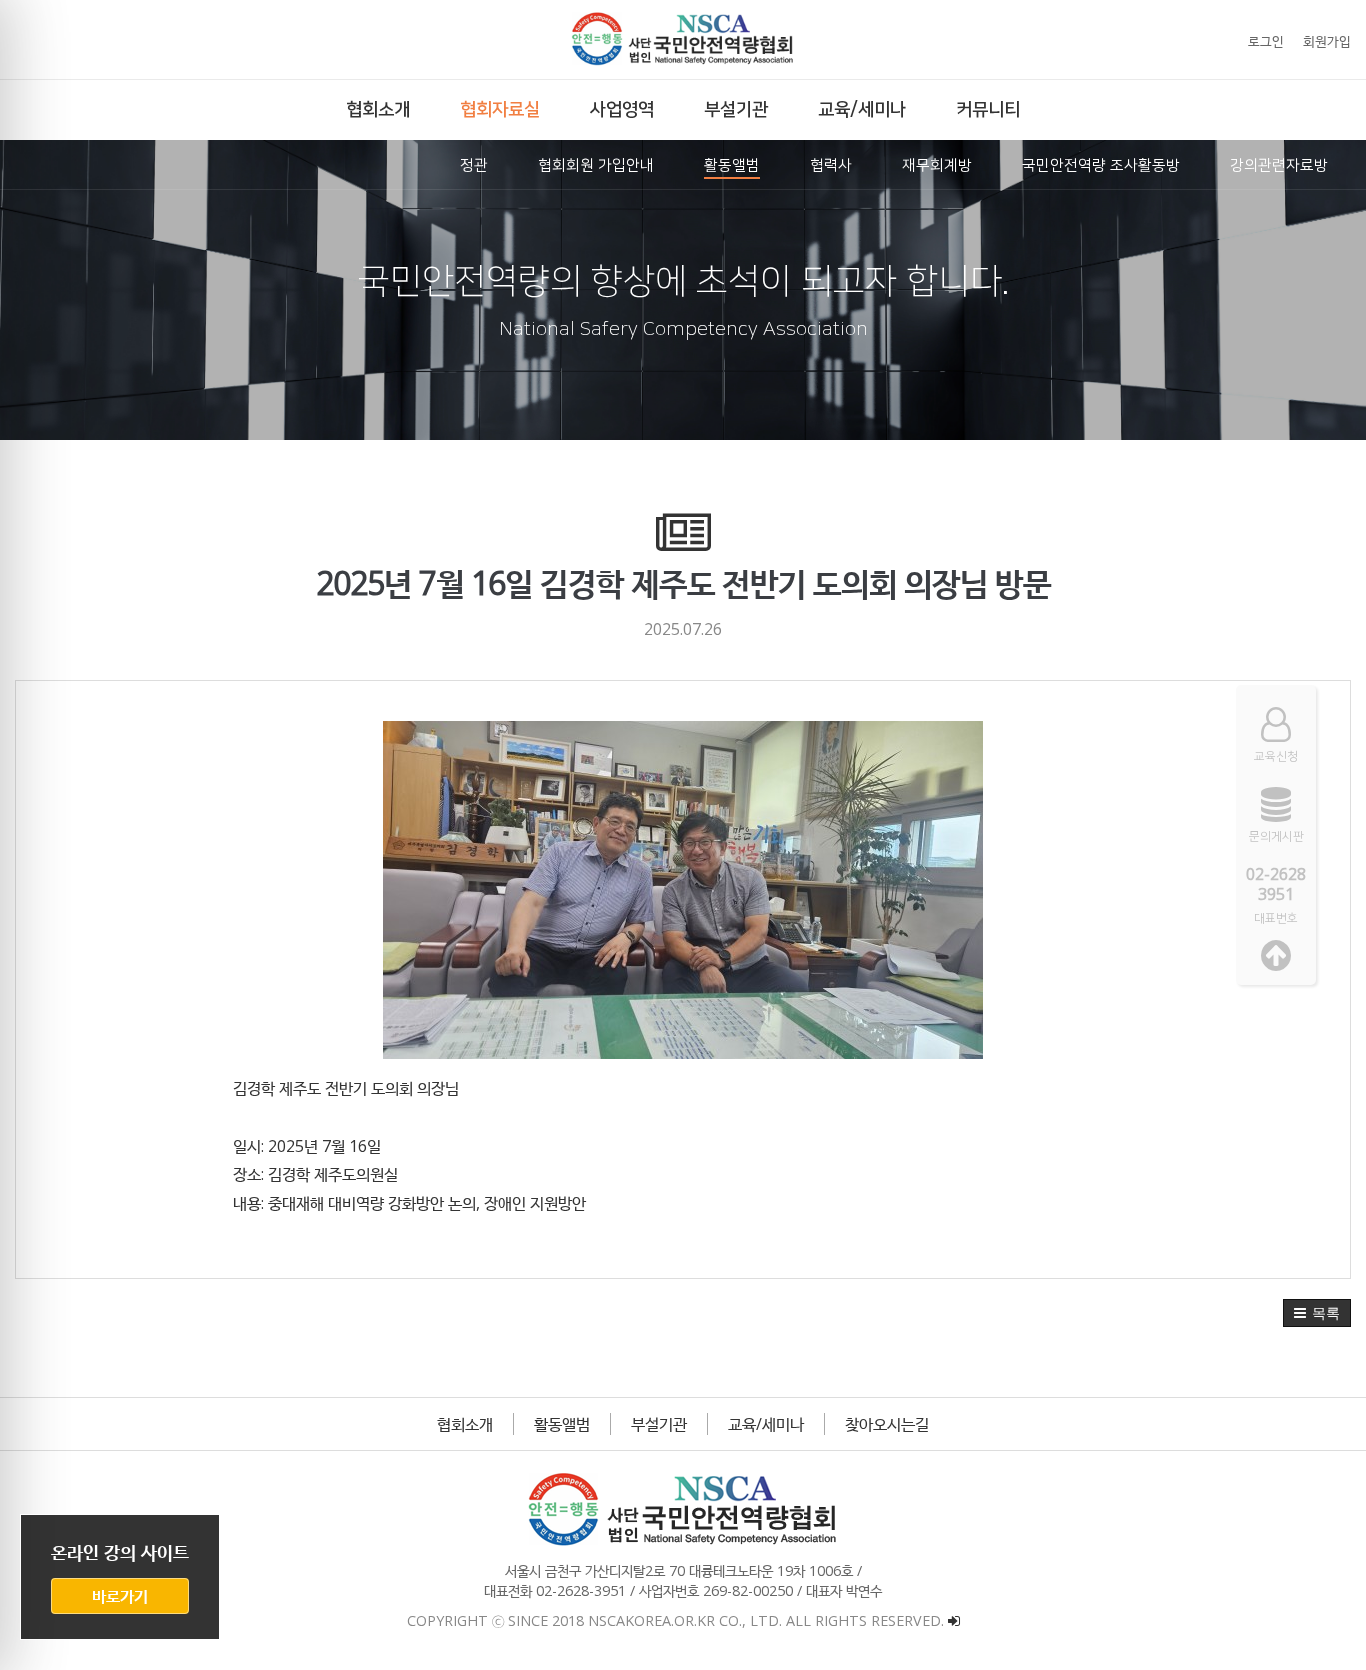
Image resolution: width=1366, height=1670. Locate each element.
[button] (1317, 1313)
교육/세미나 (766, 1424)
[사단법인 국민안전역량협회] (683, 39)
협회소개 (465, 1424)
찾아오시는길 (887, 1424)
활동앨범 (562, 1424)
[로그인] (954, 1620)
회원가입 (1327, 41)
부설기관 (659, 1424)
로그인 (1266, 41)
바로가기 (120, 1596)
